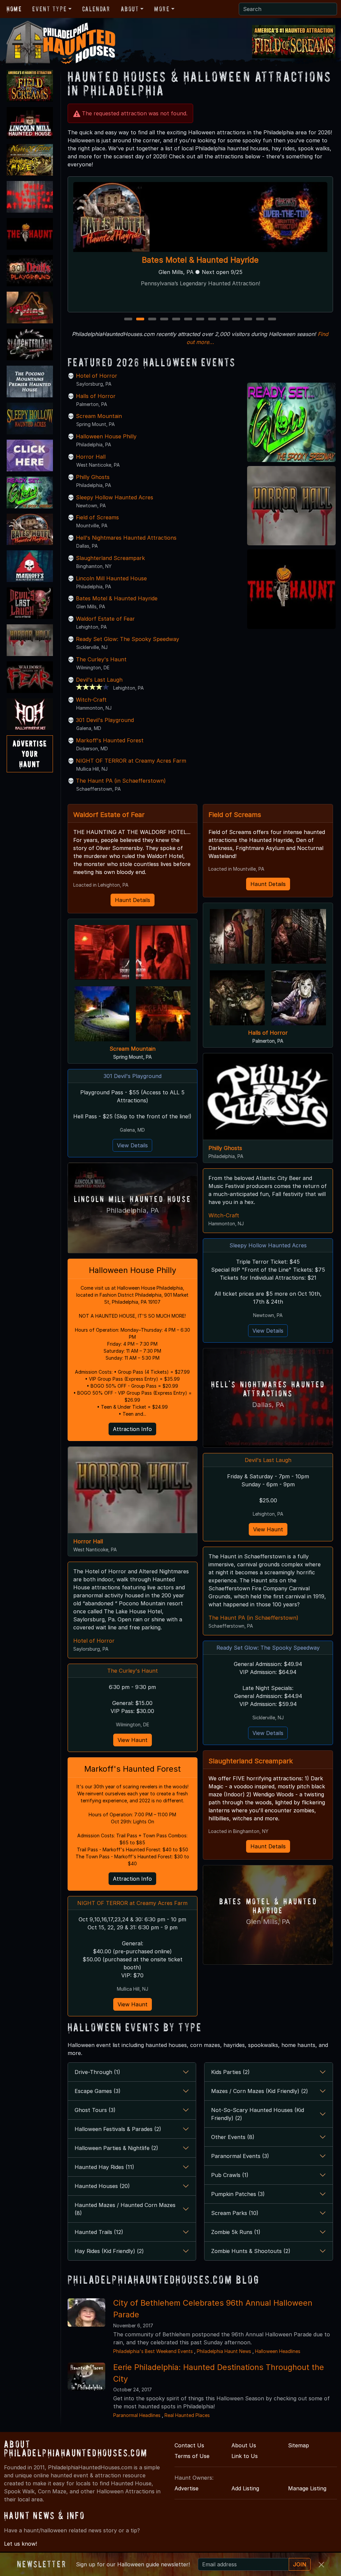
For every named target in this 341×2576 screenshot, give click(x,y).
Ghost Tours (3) (95, 2110)
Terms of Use (192, 2456)
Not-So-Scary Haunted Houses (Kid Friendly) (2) (258, 2114)
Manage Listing (307, 2488)
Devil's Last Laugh (99, 680)
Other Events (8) (233, 2137)
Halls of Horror (96, 396)
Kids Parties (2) (230, 2072)
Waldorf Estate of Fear (105, 619)
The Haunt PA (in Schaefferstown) (121, 781)
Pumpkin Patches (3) (238, 2194)
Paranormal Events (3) (240, 2156)
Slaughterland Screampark (110, 558)
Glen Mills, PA (268, 1921)
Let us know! (20, 2544)
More (162, 9)
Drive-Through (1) (97, 2072)
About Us (244, 2445)
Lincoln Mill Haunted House (111, 578)
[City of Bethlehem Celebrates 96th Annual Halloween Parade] (86, 2312)
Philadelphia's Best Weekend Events (153, 2351)
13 (273, 319)
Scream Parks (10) (235, 2213)
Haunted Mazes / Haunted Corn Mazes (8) (125, 2209)
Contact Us (189, 2445)
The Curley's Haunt (101, 659)
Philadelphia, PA (133, 1210)
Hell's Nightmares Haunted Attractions (126, 538)
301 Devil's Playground (105, 720)
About (130, 9)
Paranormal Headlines (137, 2415)
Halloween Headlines (278, 2351)
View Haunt (133, 1740)
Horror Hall (91, 457)
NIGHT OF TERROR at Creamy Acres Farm (131, 761)
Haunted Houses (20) (102, 2186)
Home (14, 9)
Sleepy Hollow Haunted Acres (115, 497)
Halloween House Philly (106, 436)
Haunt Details (133, 900)
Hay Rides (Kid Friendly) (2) (109, 2251)
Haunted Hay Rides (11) (104, 2167)
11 (248, 319)
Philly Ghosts (93, 477)
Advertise (186, 2488)
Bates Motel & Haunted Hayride (117, 598)
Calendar (96, 9)
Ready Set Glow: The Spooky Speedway (128, 639)
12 (261, 319)
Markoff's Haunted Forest (110, 740)
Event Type (49, 9)
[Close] (321, 2565)
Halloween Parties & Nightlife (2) (116, 2148)
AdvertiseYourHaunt (30, 754)
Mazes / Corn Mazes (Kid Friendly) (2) (260, 2091)
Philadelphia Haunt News (224, 2351)
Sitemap (299, 2445)
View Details (132, 1145)
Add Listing (245, 2488)
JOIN (300, 2564)
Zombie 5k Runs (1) (236, 2232)
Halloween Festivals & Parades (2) (118, 2129)
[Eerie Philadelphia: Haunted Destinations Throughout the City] (86, 2376)
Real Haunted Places (187, 2415)
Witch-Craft (91, 700)
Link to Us (245, 2456)
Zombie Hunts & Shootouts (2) (251, 2251)
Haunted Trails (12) (99, 2232)
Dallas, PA (268, 1404)
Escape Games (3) (98, 2091)
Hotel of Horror (200, 260)
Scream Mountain (99, 416)
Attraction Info (132, 1429)
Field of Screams (97, 517)
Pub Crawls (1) (230, 2175)
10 (237, 319)
